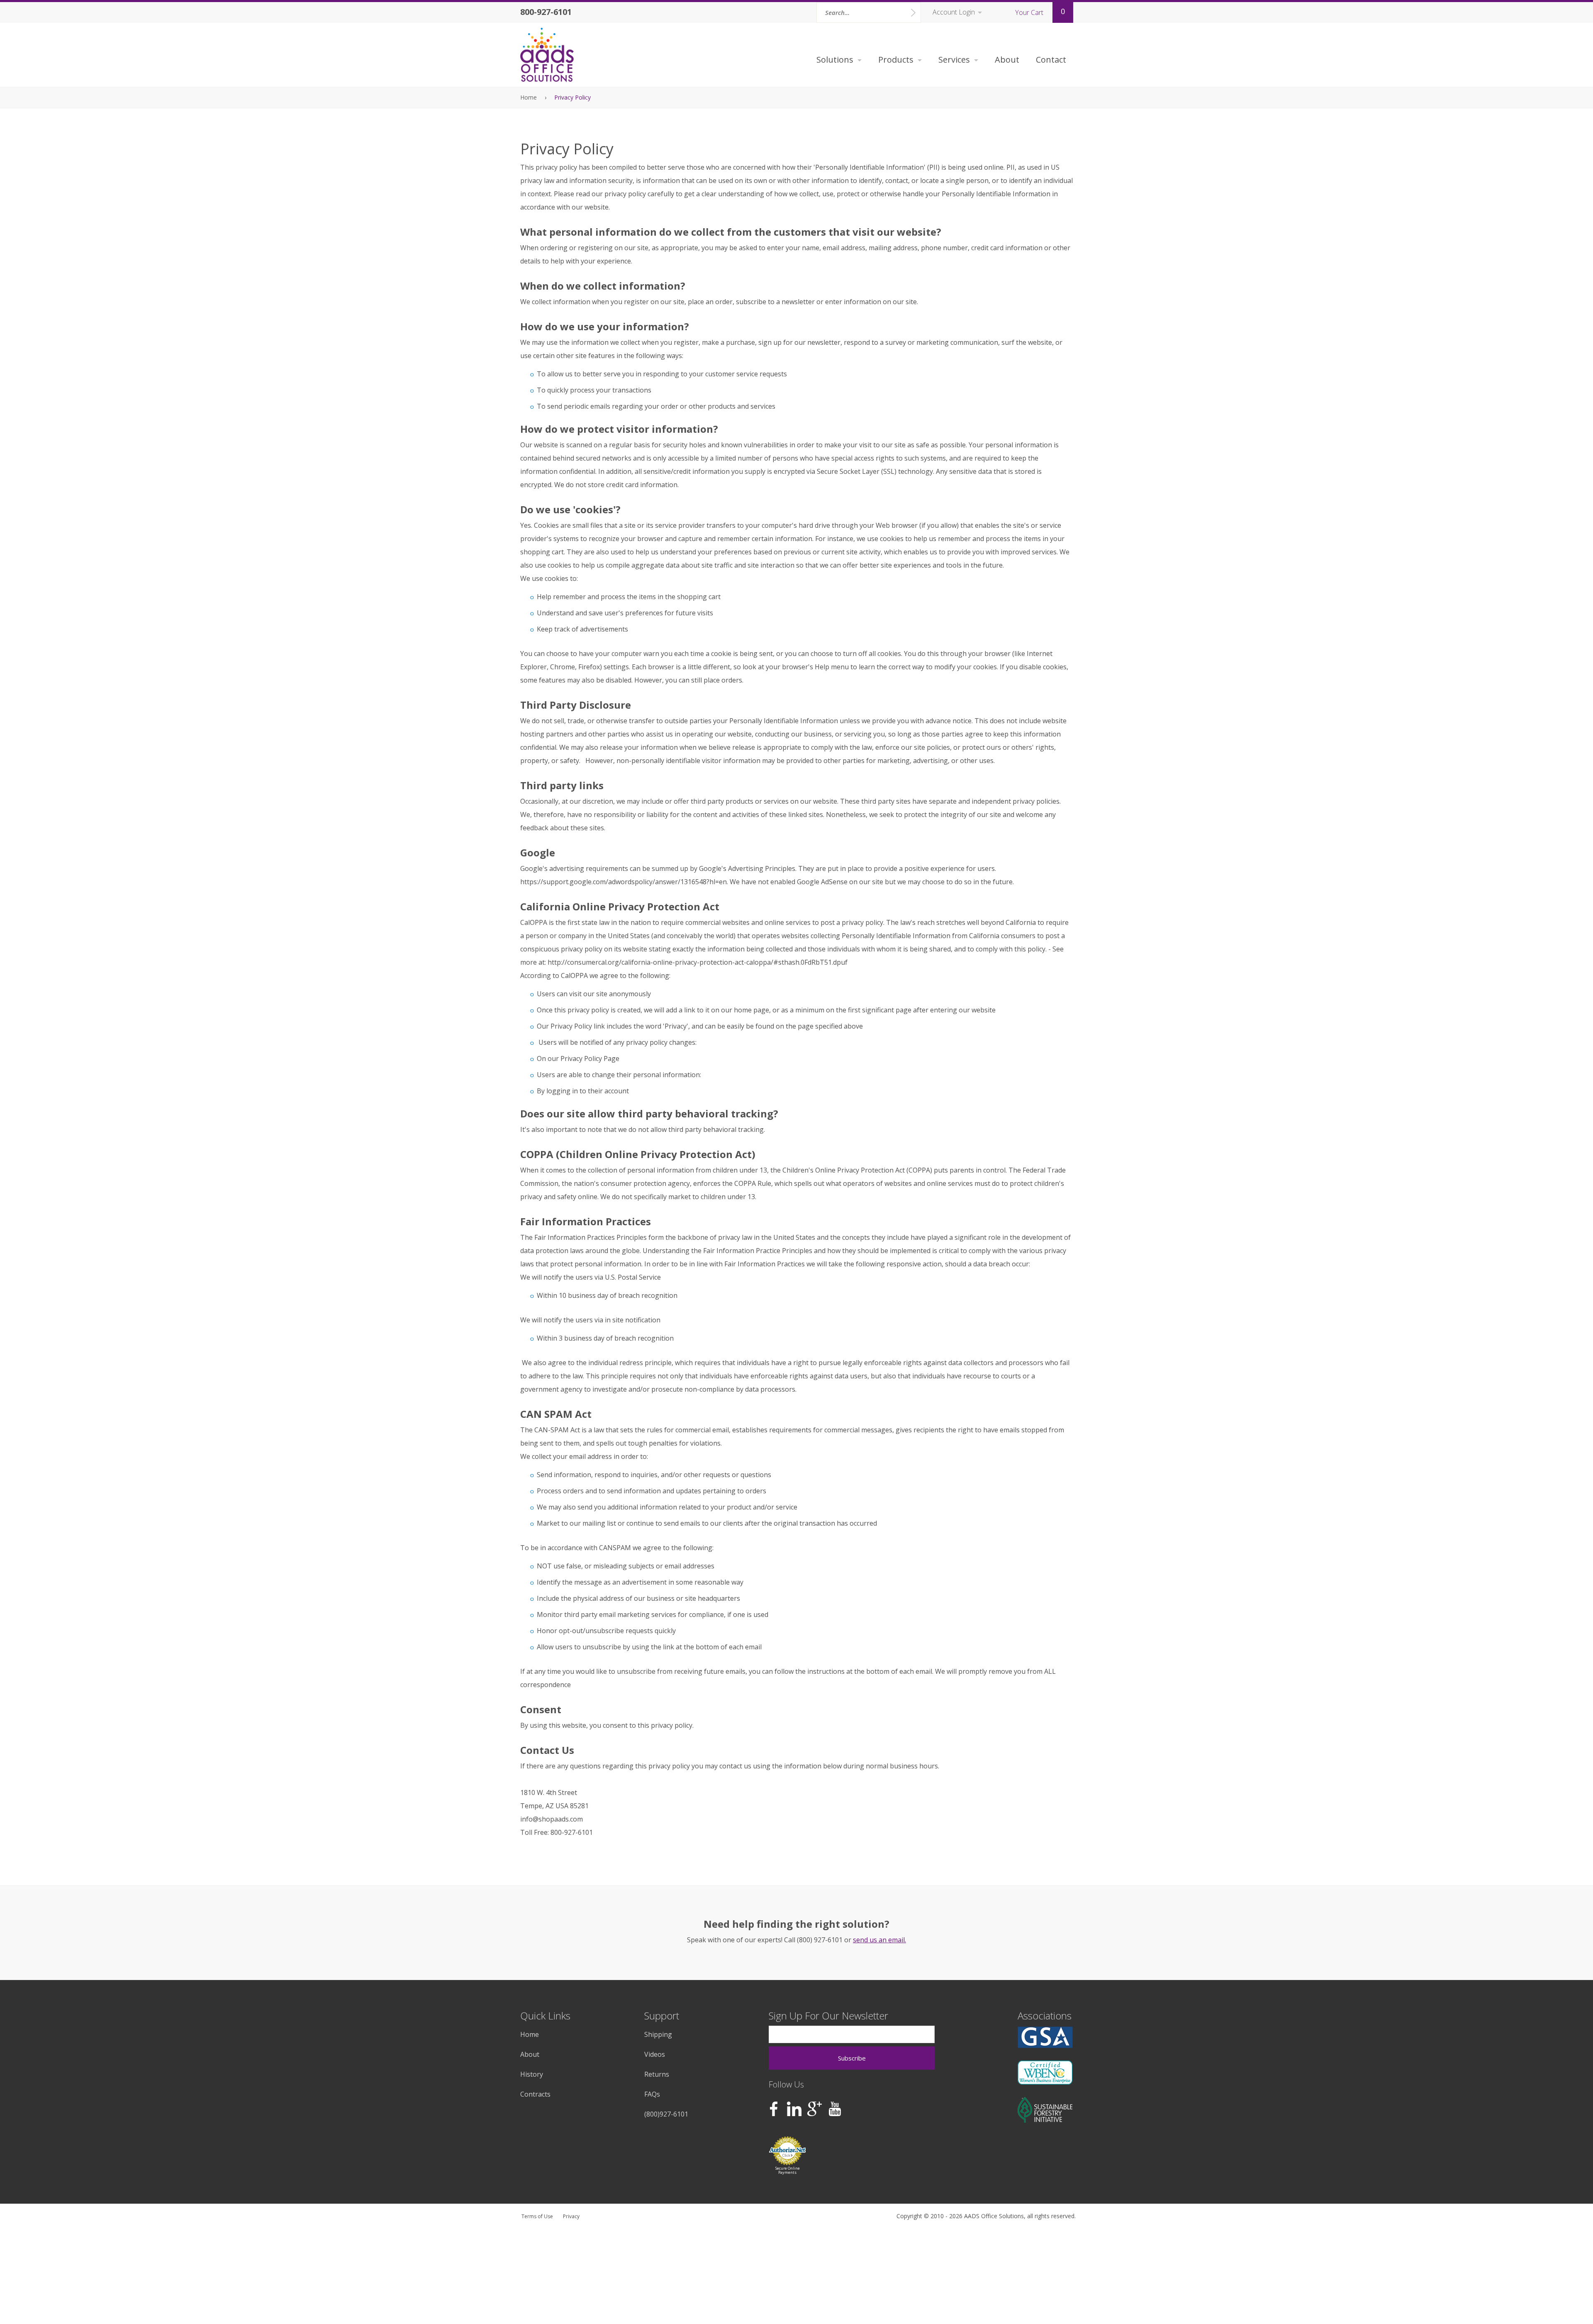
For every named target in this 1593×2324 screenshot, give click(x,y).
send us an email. (879, 1940)
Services (954, 60)
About (1007, 60)
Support (662, 2016)
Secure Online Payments (788, 2170)
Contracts (535, 2094)
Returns (657, 2074)
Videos (655, 2054)
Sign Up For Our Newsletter (828, 2016)
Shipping (658, 2034)
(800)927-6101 (666, 2114)
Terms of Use (537, 2216)
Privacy (571, 2216)
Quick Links (545, 2016)
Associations (1045, 2016)
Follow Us (786, 2084)
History (532, 2074)
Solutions (835, 60)
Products (896, 60)
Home (529, 97)
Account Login (954, 12)
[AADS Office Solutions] (548, 55)
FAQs (652, 2094)
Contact (1051, 60)
